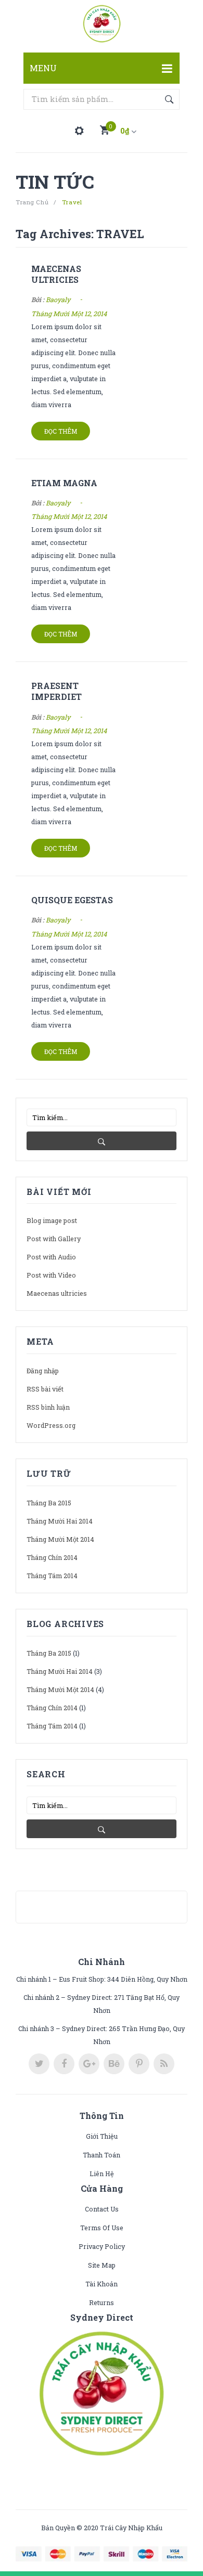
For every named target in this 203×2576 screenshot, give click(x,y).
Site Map (102, 2265)
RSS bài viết (45, 1389)
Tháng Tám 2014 (52, 1576)
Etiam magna (64, 483)
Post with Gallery (54, 1239)
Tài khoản (102, 2284)
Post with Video (51, 1275)
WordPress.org (51, 1425)
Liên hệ (102, 2174)
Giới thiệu (102, 2136)
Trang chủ (32, 202)
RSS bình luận (48, 1407)
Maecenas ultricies (56, 274)
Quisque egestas (72, 900)
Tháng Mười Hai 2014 (60, 1521)
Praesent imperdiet (56, 691)
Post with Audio (51, 1257)
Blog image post (52, 1220)
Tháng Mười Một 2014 (60, 1539)
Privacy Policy (102, 2246)
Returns (102, 2302)
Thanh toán (102, 2155)
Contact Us (102, 2209)
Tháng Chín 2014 (52, 1557)
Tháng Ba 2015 (49, 1503)
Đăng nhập (43, 1371)
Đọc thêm (61, 431)
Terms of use (102, 2228)
